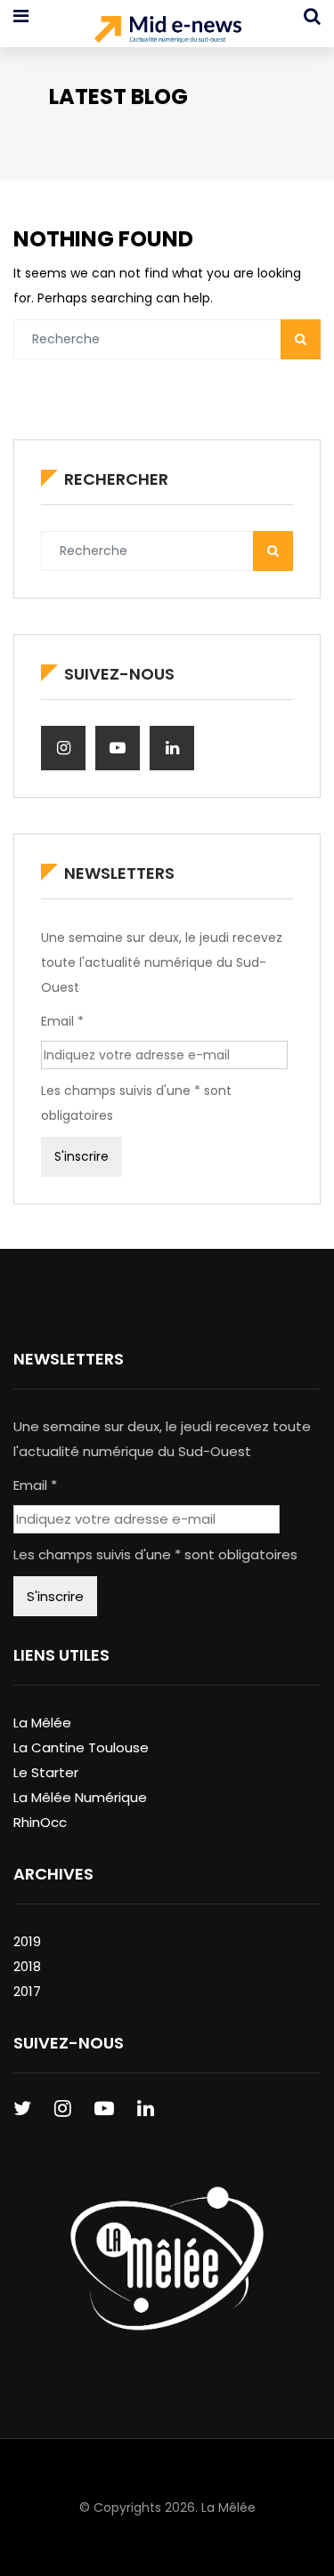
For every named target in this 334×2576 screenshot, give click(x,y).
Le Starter (46, 1772)
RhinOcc (40, 1822)
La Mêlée (42, 1723)
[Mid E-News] (168, 31)
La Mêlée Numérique (80, 1797)
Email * (62, 1021)
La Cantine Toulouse (81, 1747)
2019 (27, 1941)
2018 (27, 1966)
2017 (27, 1991)
